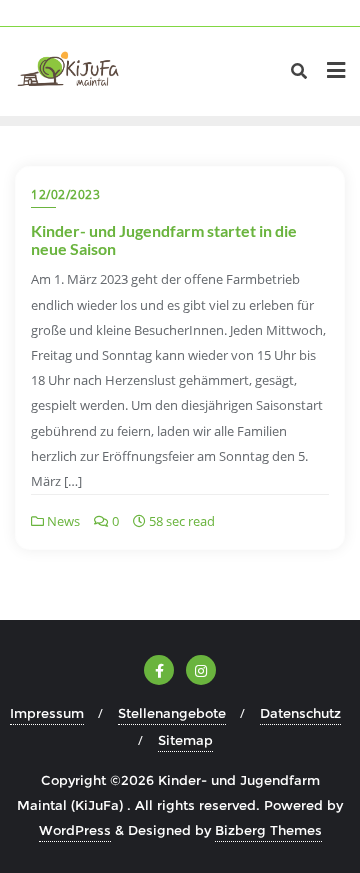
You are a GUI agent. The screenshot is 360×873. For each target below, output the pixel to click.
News (62, 521)
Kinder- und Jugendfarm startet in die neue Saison (164, 239)
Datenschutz (300, 713)
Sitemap (185, 740)
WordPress (75, 830)
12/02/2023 (65, 194)
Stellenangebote (172, 713)
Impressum (47, 713)
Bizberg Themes (268, 830)
